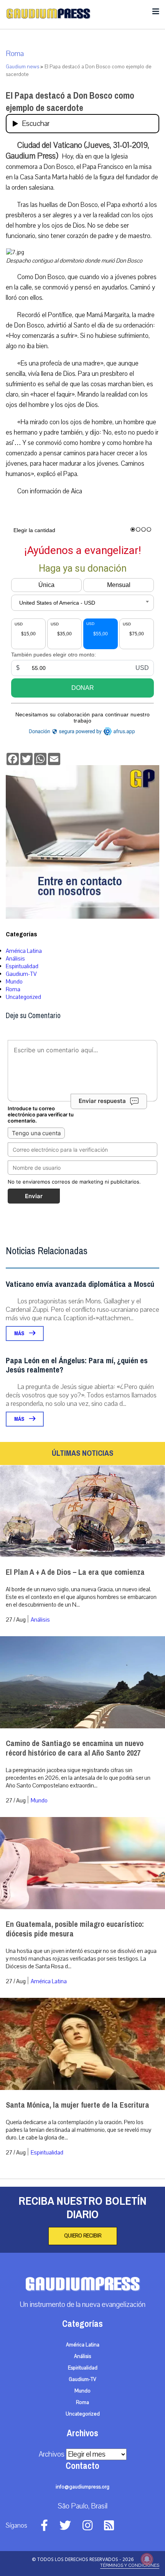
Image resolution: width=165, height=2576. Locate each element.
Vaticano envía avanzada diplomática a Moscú (80, 1284)
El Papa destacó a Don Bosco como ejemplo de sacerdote (70, 102)
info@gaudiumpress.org (82, 2487)
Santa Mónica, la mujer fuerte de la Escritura (78, 2105)
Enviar (34, 1196)
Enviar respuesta (102, 1101)
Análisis (15, 959)
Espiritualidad (22, 966)
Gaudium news (22, 67)
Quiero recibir (83, 2236)
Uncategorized (23, 997)
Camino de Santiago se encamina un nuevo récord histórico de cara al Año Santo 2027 (75, 1748)
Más (20, 1333)
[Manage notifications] (147, 2559)
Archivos (52, 2454)
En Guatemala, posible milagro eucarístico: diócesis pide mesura (75, 1929)
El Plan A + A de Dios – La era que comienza (75, 1572)
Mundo (14, 982)
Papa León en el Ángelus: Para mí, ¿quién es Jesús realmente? (77, 1365)
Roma (15, 54)
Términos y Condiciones (130, 2565)
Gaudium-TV (21, 974)
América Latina (24, 951)
